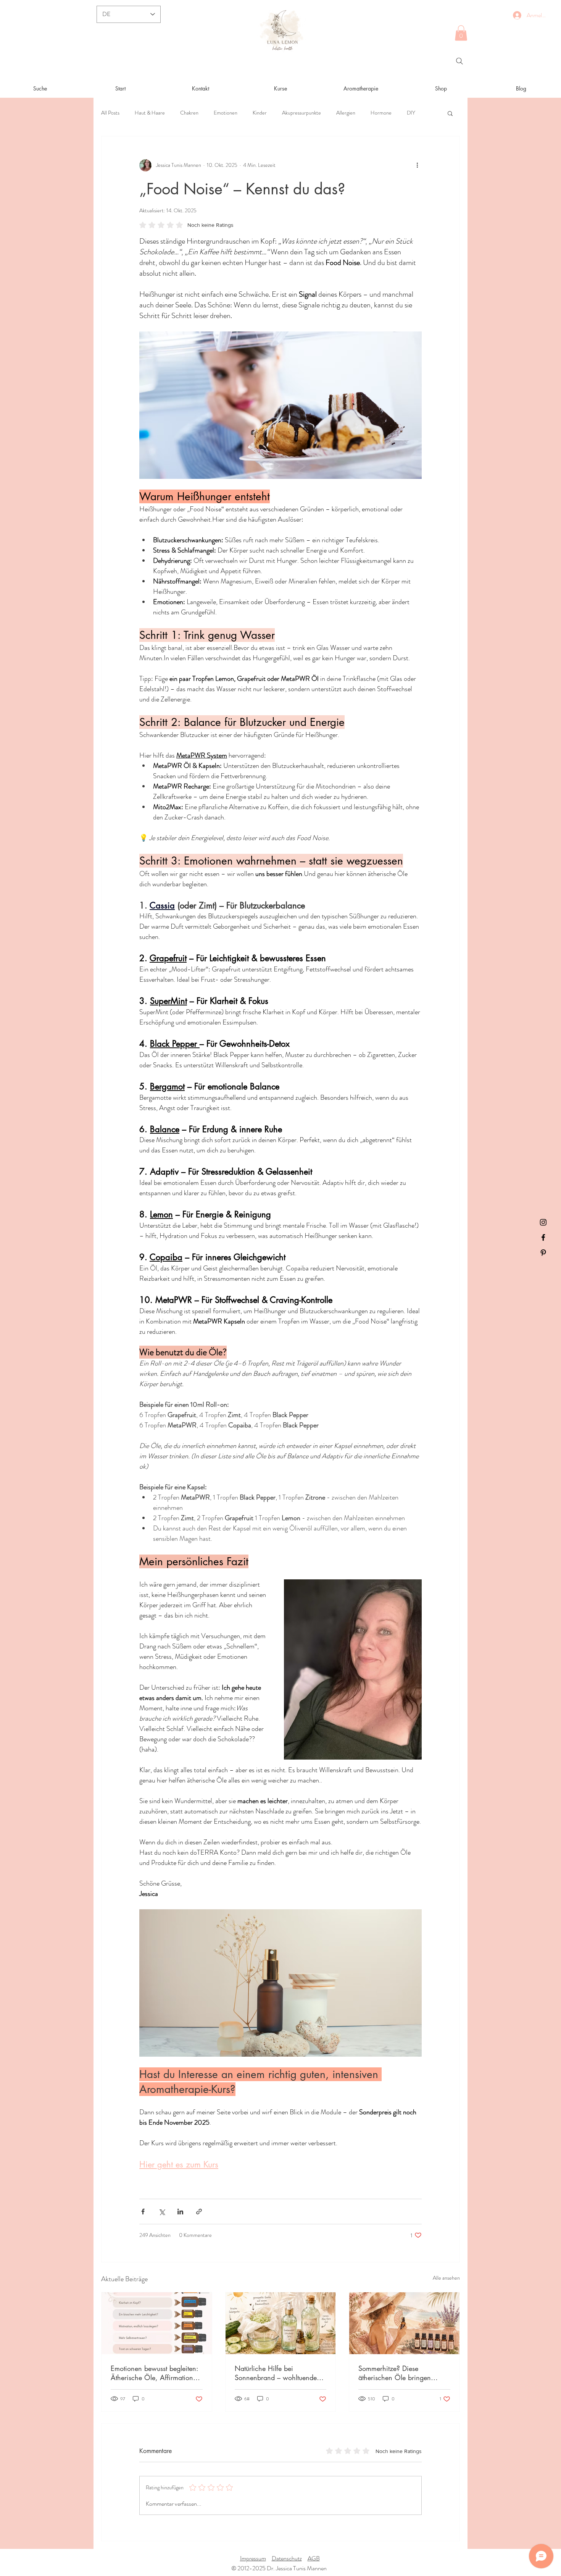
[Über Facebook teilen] (143, 2212)
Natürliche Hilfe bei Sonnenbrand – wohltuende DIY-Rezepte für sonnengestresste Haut (276, 2373)
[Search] (459, 61)
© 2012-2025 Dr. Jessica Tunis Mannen (280, 2568)
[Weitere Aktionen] (417, 165)
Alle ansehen (446, 2278)
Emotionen (226, 113)
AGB (314, 2558)
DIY (411, 113)
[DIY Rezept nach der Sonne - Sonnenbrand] (281, 2323)
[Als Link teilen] (199, 2212)
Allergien (346, 113)
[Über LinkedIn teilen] (180, 2212)
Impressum (253, 2558)
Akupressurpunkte (301, 113)
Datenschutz (287, 2558)
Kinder (260, 113)
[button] (461, 33)
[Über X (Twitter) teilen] (162, 2212)
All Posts (110, 113)
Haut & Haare (150, 113)
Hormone (381, 113)
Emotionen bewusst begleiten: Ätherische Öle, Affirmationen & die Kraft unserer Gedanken (156, 2373)
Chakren (189, 113)
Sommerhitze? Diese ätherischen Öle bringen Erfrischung (395, 2373)
